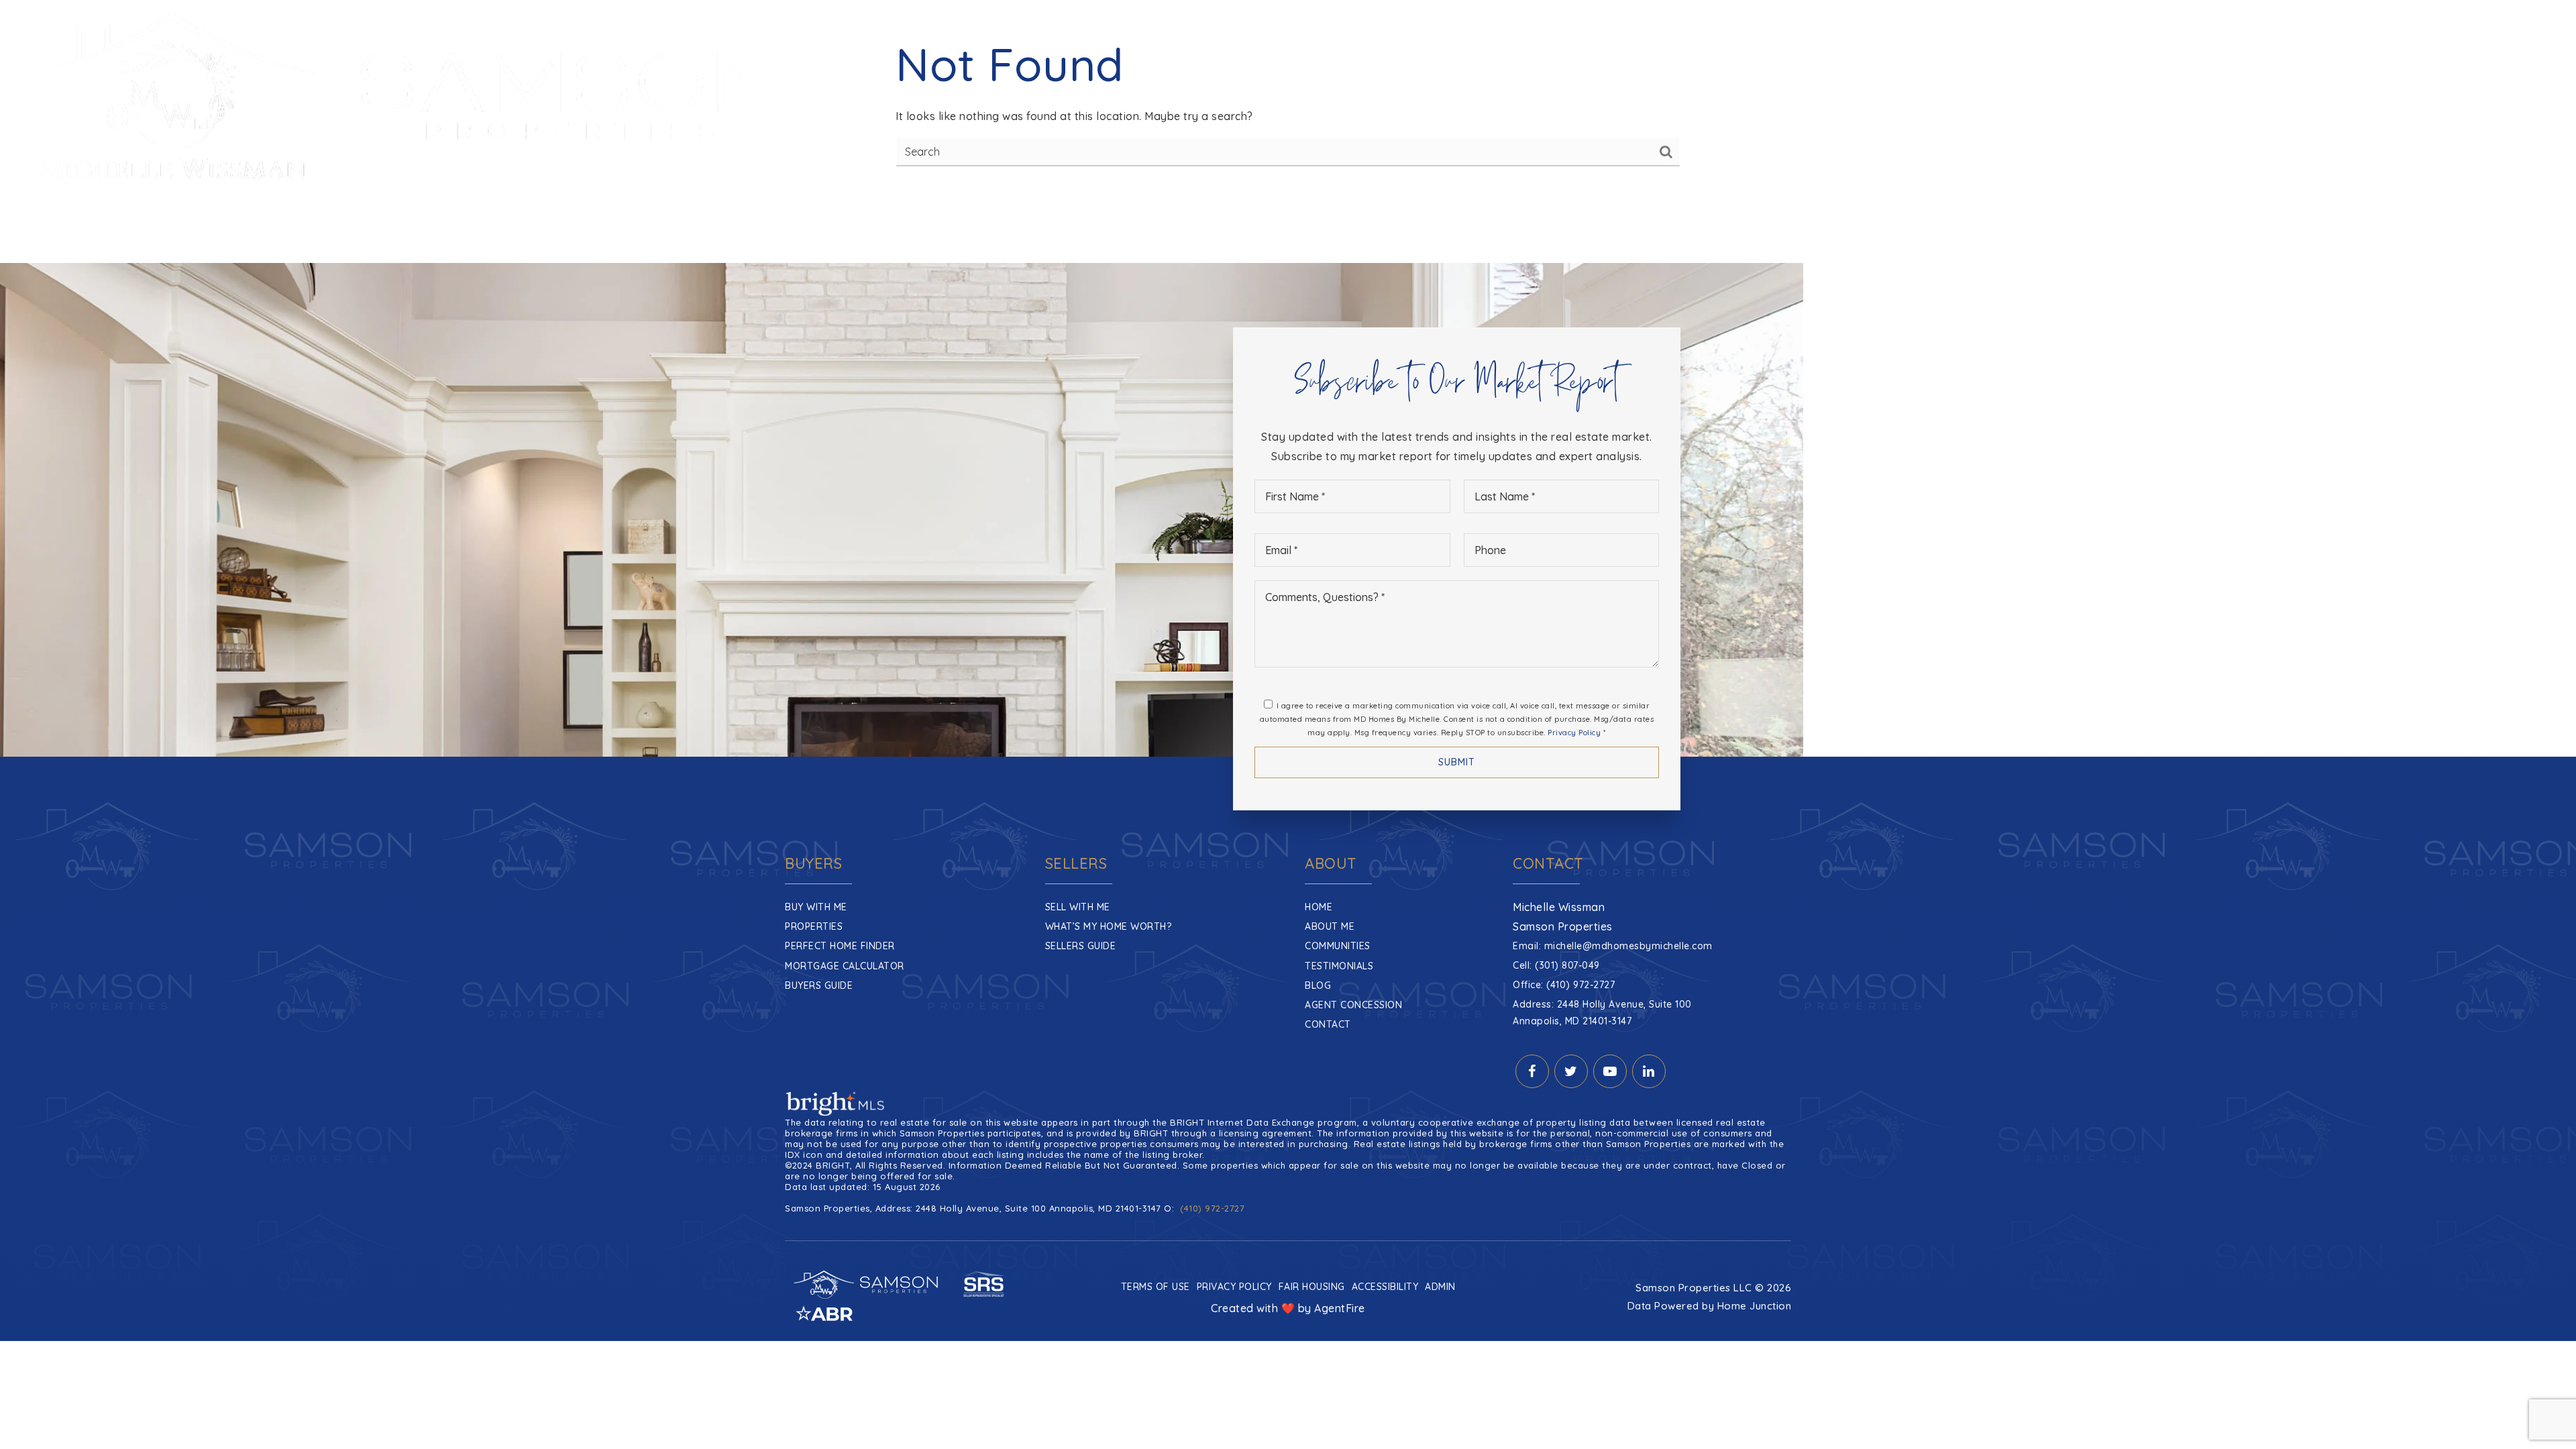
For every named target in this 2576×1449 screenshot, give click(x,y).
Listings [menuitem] (1375, 99)
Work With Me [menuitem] (1218, 99)
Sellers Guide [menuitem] (1081, 946)
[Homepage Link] (405, 98)
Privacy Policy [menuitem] (1234, 1287)
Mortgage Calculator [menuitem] (845, 966)
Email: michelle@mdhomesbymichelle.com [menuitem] (1613, 946)
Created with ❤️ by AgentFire (1288, 1308)
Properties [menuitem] (814, 926)
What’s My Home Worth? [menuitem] (1109, 926)
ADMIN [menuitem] (1440, 1287)
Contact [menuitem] (1328, 1024)
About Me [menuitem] (1330, 926)
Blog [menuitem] (1318, 985)
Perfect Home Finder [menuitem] (840, 946)
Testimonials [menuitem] (1339, 966)
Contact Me (2499, 99)
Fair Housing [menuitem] (1312, 1287)
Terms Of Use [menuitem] (1156, 1287)
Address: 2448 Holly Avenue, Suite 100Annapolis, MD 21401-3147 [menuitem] (1602, 1013)
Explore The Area (2364, 99)
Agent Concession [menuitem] (1353, 1005)
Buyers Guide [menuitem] (819, 985)
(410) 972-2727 (1212, 1208)
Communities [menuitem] (1309, 99)
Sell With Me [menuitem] (1078, 907)
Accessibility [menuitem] (1385, 1287)
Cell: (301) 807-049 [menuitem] (1556, 965)
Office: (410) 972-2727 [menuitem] (1564, 985)
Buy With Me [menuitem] (816, 907)
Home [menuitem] (1319, 907)
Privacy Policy (1574, 733)
